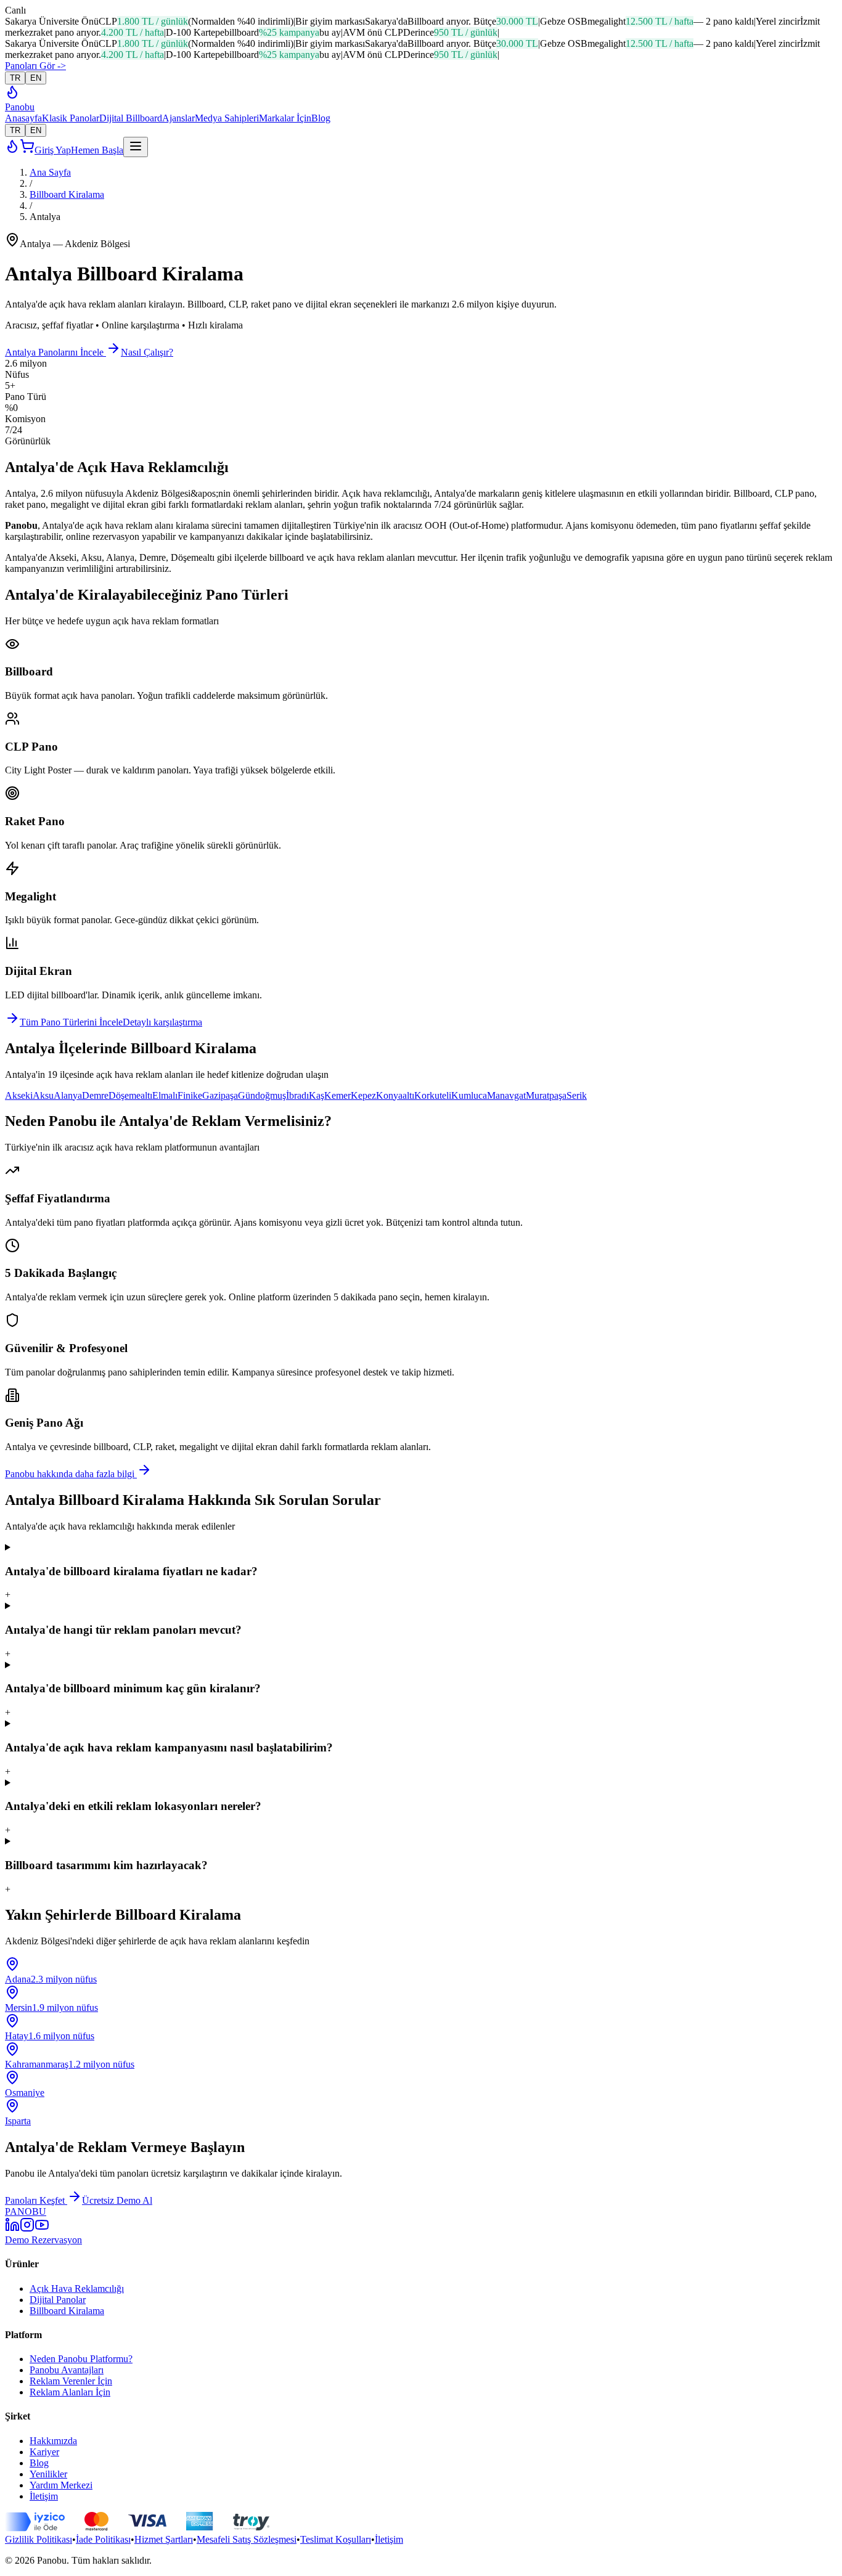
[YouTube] (42, 2229)
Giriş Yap (53, 150)
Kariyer (44, 2452)
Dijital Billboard (131, 118)
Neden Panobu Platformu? (81, 2359)
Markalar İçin (285, 118)
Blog (321, 118)
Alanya (68, 1095)
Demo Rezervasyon (43, 2240)
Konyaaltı (395, 1095)
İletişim (44, 2496)
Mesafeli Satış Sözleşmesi (247, 2539)
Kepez (363, 1095)
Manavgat (506, 1095)
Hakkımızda (53, 2441)
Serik (577, 1095)
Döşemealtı (130, 1095)
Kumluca (469, 1095)
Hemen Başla (97, 150)
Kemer (337, 1095)
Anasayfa (23, 118)
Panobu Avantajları (67, 2370)
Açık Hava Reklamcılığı (77, 2289)
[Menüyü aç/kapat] (136, 147)
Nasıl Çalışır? (147, 352)
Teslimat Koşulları (336, 2539)
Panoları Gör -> (35, 66)
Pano (20, 107)
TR (15, 78)
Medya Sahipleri (227, 118)
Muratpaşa (546, 1095)
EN (36, 78)
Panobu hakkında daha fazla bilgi (71, 1474)
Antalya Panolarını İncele (55, 352)
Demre (95, 1095)
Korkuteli (433, 1095)
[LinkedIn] (12, 2229)
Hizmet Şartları (164, 2539)
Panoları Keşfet (36, 2200)
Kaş (317, 1095)
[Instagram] (27, 2229)
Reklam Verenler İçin (71, 2381)
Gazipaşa (220, 1095)
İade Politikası (103, 2539)
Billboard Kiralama (67, 194)
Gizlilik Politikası (39, 2539)
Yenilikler (48, 2474)
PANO (26, 2211)
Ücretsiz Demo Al (117, 2200)
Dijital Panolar (58, 2300)
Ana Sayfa (50, 172)
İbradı (297, 1095)
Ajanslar (178, 118)
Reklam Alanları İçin (70, 2392)
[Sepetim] (27, 150)
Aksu (43, 1095)
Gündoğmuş (262, 1095)
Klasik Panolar (71, 118)
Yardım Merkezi (61, 2485)
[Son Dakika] (12, 96)
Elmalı (165, 1095)
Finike (190, 1095)
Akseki (19, 1095)
